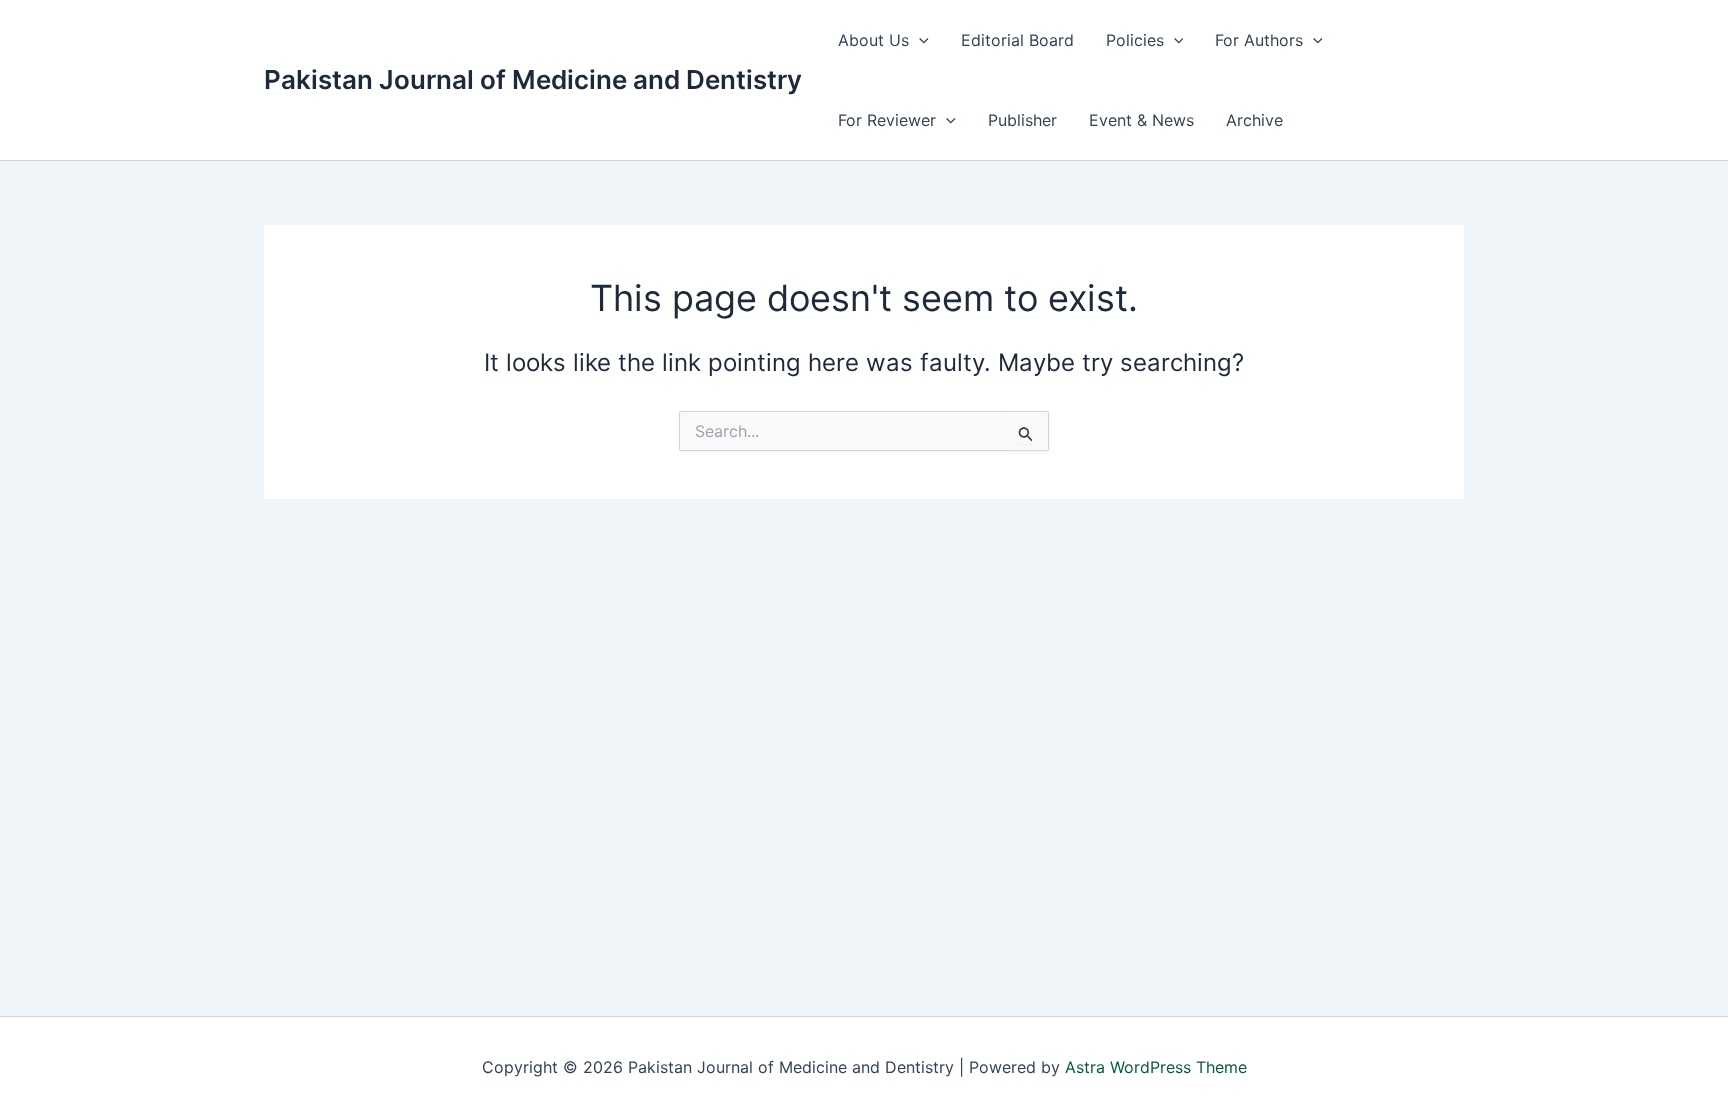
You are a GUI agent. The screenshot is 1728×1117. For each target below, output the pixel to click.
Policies (1135, 40)
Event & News (1141, 120)
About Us (873, 40)
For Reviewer (887, 120)
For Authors (1259, 40)
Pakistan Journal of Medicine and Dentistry (533, 79)
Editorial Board (1017, 40)
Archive (1254, 120)
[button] (919, 40)
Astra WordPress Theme (1156, 1067)
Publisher (1022, 120)
